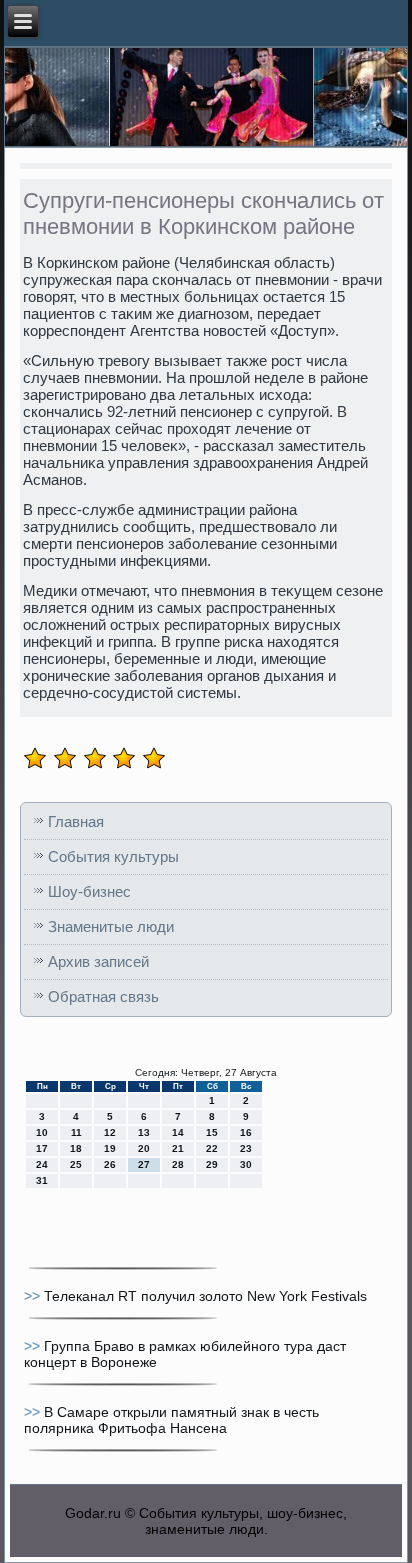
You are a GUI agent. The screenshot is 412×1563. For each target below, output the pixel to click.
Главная (76, 821)
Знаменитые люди (111, 926)
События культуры (113, 856)
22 (212, 1148)
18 (76, 1148)
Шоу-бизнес (89, 891)
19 (110, 1148)
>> (34, 1296)
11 (76, 1132)
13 (144, 1132)
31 (42, 1180)
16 (246, 1132)
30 (246, 1164)
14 (178, 1132)
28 (178, 1164)
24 (42, 1164)
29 (212, 1164)
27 (144, 1164)
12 (110, 1132)
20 (144, 1148)
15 (212, 1132)
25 (76, 1164)
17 (42, 1148)
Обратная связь (103, 996)
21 (178, 1148)
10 (42, 1132)
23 (246, 1148)
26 (110, 1164)
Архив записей (98, 961)
